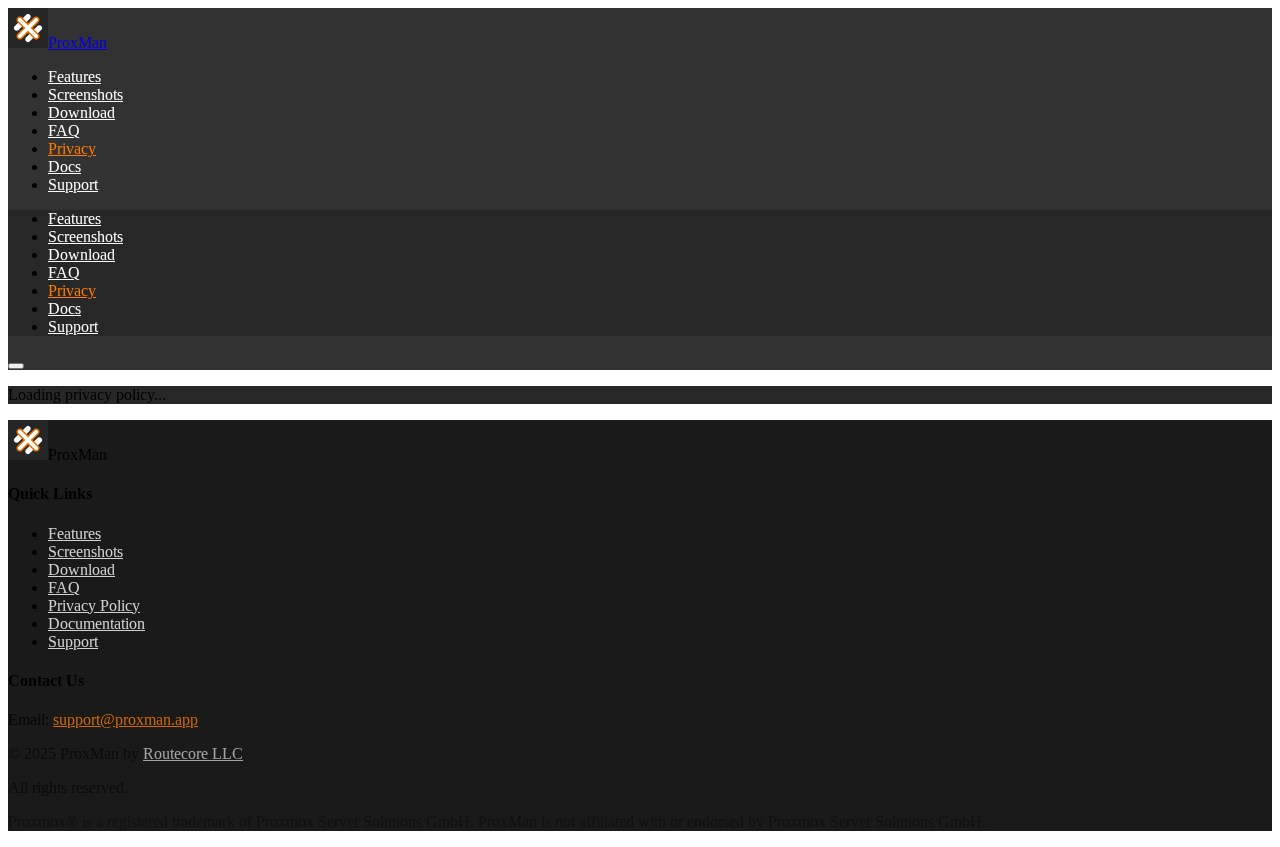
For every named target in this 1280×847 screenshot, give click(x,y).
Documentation (96, 623)
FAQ (64, 130)
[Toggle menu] (16, 366)
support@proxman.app (125, 719)
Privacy (72, 148)
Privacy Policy (94, 605)
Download (81, 112)
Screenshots (85, 94)
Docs (64, 166)
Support (73, 184)
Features (74, 76)
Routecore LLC (193, 753)
